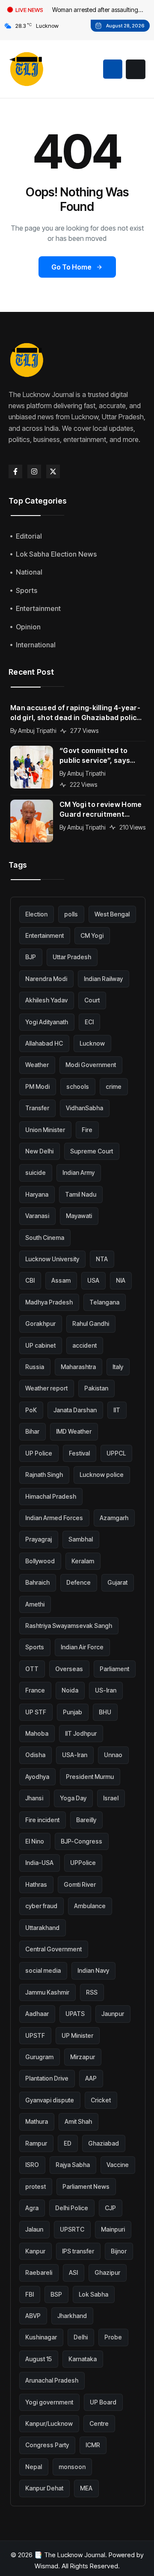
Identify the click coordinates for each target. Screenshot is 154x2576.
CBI (30, 1280)
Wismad (46, 2566)
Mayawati (79, 1216)
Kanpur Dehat (44, 2488)
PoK (31, 1410)
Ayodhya (37, 1777)
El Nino (35, 1841)
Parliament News (86, 2186)
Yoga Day (73, 1798)
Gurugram (39, 2057)
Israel (111, 1798)
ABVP (33, 2316)
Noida (70, 1690)
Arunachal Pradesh (52, 2380)
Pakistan (96, 1388)
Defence (78, 1582)
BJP (31, 957)
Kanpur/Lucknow (49, 2423)
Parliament (114, 1669)
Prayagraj (38, 1539)
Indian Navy (93, 1970)
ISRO (32, 2165)
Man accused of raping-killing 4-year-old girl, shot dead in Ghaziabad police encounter (76, 713)
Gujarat (117, 1582)
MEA (86, 2488)
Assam (61, 1280)
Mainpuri (113, 2229)
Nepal (34, 2467)
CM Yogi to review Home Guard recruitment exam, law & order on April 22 (101, 810)
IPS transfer (78, 2251)
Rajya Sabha (73, 2165)
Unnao (113, 1755)
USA (93, 1280)
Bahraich (37, 1582)
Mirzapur (83, 2057)
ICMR (93, 2445)
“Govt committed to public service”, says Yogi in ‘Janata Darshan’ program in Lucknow (101, 756)
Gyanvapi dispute (50, 2100)
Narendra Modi (46, 979)
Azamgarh (114, 1518)
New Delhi (39, 1151)
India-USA (39, 1863)
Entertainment (44, 935)
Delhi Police (72, 2208)
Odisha (35, 1755)
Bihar (32, 1431)
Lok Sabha (93, 2294)
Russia (35, 1367)
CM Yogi (92, 935)
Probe (113, 2337)
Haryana (37, 1194)
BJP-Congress (81, 1841)
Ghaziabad (104, 2143)
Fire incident (42, 1820)
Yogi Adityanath (47, 1022)
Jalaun (34, 2229)
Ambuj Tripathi (37, 731)
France (35, 1690)
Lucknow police (102, 1475)
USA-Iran (75, 1755)
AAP (91, 2078)
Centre (99, 2423)
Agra (32, 2208)
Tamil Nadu (81, 1194)
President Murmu (90, 1777)
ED (68, 2143)
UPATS (75, 2014)
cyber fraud (41, 1906)
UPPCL (116, 1453)
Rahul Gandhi (91, 1324)
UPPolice (83, 1863)
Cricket (101, 2100)
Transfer (37, 1108)
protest (36, 2186)
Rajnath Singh (44, 1475)
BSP (56, 2294)
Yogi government (49, 2402)
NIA (121, 1280)
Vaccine (118, 2165)
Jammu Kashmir (47, 1992)
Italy (118, 1367)
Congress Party (47, 2445)
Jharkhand (72, 2316)
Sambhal (81, 1539)
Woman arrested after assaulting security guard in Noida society (95, 11)
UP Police (39, 1453)
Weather (37, 1065)
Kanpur (35, 2251)
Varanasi (37, 1216)
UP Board (103, 2402)
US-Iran (106, 1690)
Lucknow (92, 1043)
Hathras (36, 1884)
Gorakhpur (40, 1324)
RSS (92, 1992)
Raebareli (39, 2272)
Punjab (73, 1712)
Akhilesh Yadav (46, 1000)
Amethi (35, 1604)
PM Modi (37, 1086)
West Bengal (112, 914)
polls (71, 914)
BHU (105, 1712)
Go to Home (71, 267)
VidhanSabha (84, 1108)
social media (43, 1970)
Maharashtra (78, 1367)
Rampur (36, 2143)
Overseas (69, 1669)
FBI (30, 2294)
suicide (36, 1172)
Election (36, 914)
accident (84, 1345)
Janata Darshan (75, 1410)
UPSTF (35, 2035)
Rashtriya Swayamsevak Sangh (69, 1626)
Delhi (81, 2337)
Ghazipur (107, 2272)
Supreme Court (92, 1151)
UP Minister (77, 2035)
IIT (117, 1410)
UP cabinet (40, 1345)
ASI (73, 2272)
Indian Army (78, 1172)
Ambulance (90, 1906)
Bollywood (40, 1561)
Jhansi (34, 1798)
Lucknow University (52, 1259)
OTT (32, 1669)
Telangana (104, 1302)
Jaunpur (113, 2014)
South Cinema (45, 1238)
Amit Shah (78, 2121)
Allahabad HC (44, 1043)
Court (92, 1000)
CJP (110, 2208)
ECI (89, 1022)
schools (78, 1086)
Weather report (46, 1388)
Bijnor (119, 2251)
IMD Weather (74, 1431)
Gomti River (80, 1884)
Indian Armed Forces (54, 1518)
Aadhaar (37, 2014)
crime (114, 1086)
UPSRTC (72, 2229)
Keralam (83, 1561)
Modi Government (91, 1065)
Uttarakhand (42, 1928)
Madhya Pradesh (49, 1302)
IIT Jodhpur (81, 1733)
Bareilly (86, 1820)
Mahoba (37, 1733)
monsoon (72, 2467)
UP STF (36, 1712)
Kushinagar (41, 2337)
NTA (102, 1259)
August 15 (38, 2359)
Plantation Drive (47, 2078)
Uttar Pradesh (72, 957)
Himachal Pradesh (51, 1496)
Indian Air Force (82, 1647)
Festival (79, 1453)
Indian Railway (103, 979)
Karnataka (83, 2359)
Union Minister (45, 1130)
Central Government (53, 1949)
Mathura (37, 2121)
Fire (87, 1130)
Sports (35, 1647)
